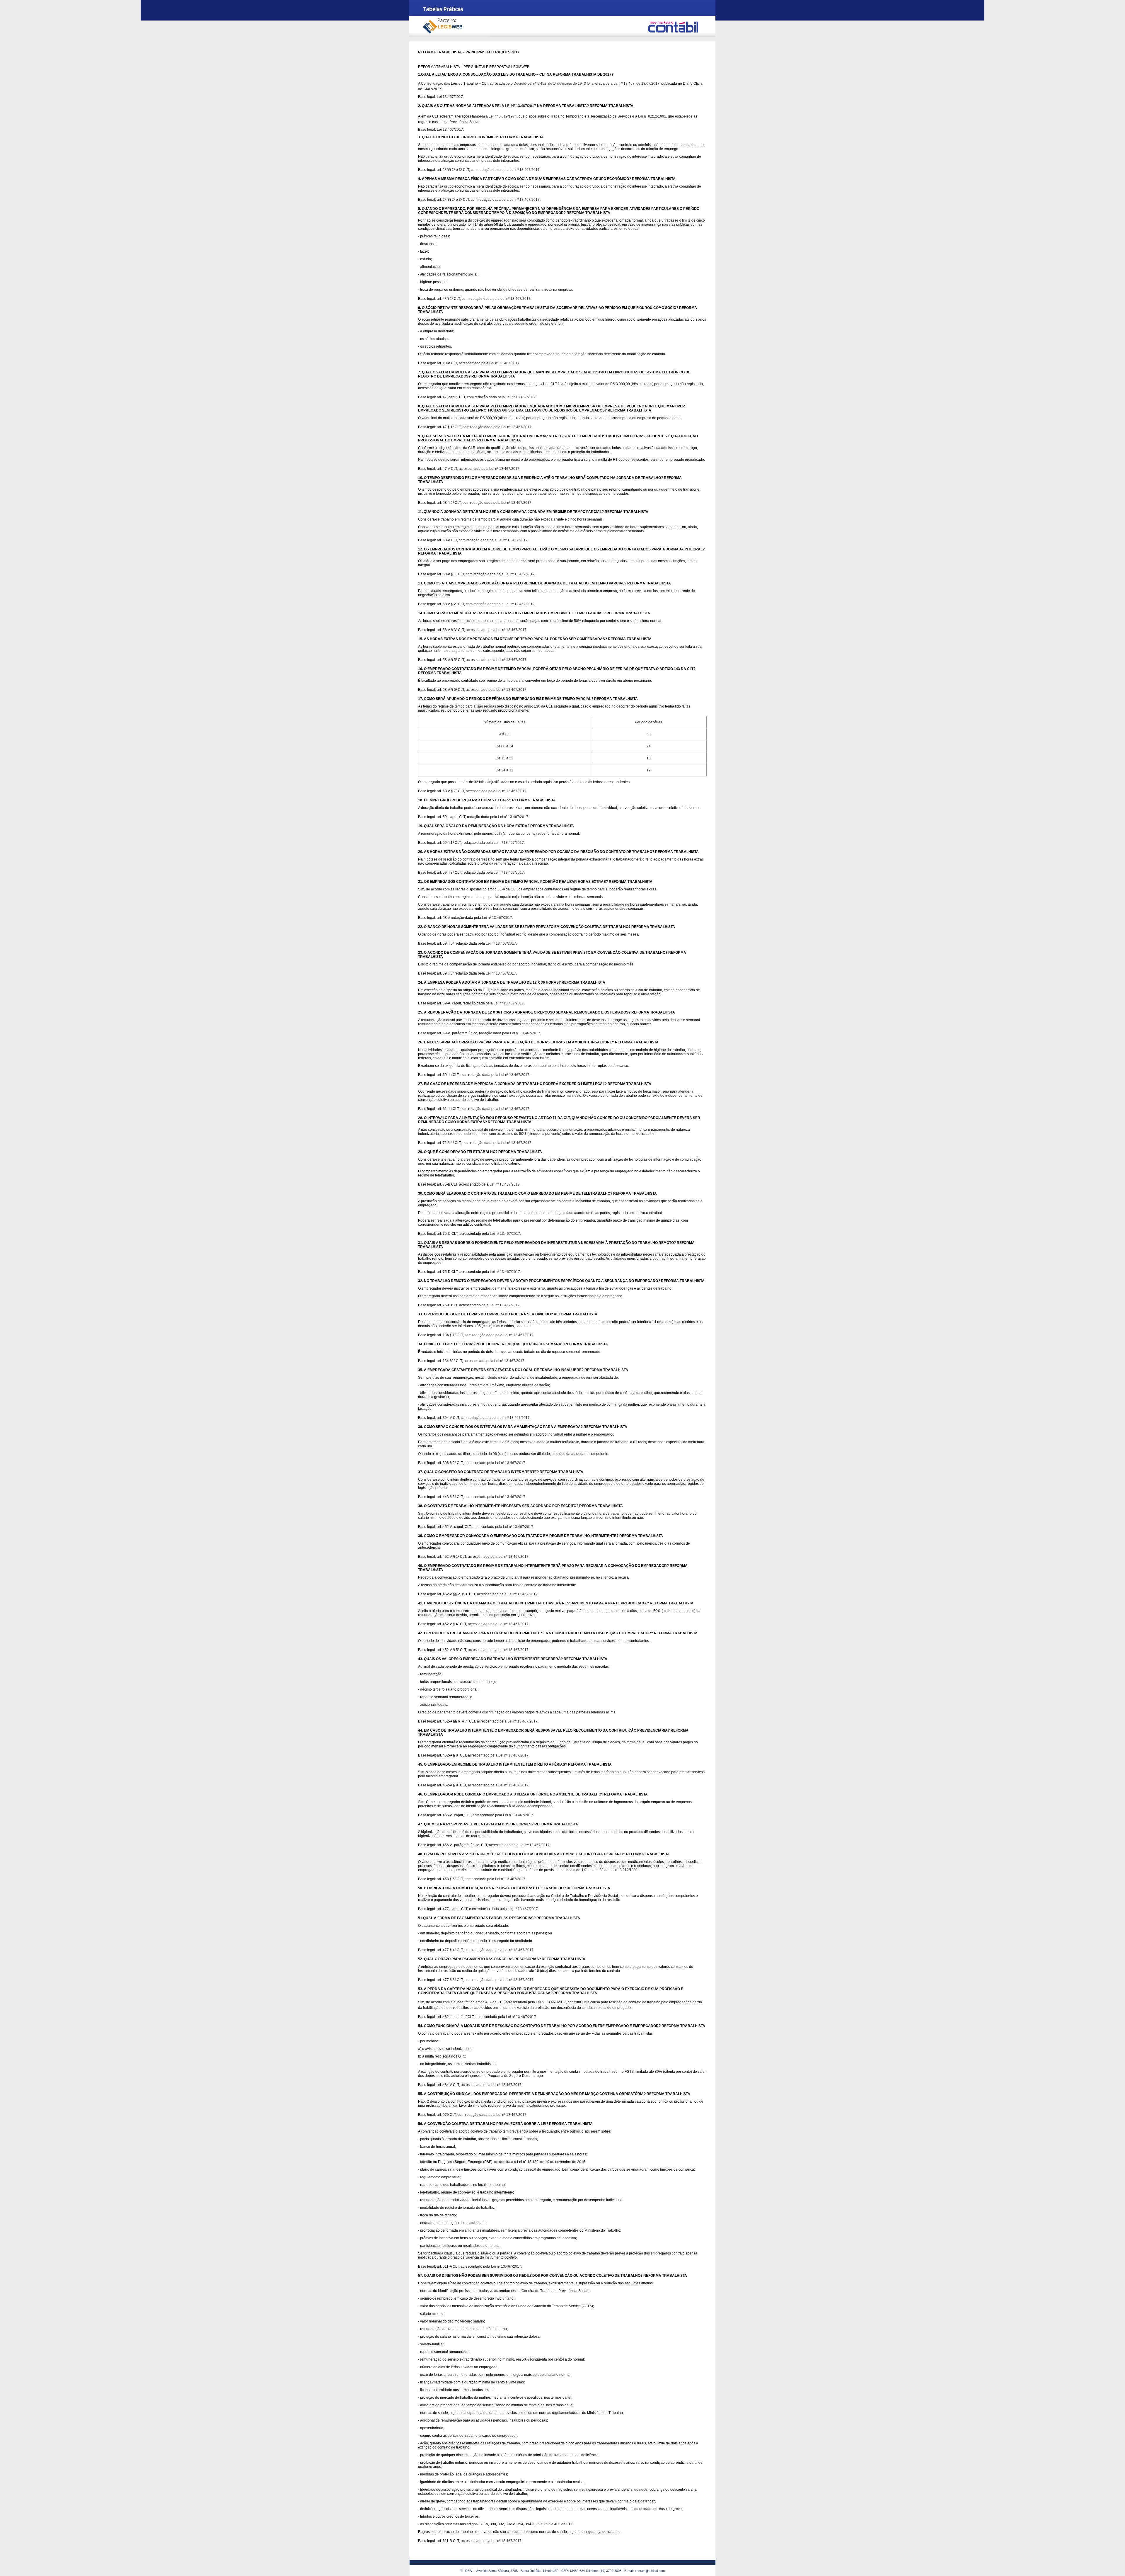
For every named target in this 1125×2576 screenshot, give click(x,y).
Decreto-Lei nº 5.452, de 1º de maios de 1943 (550, 84)
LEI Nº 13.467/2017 (521, 106)
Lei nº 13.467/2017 (525, 170)
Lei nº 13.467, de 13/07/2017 (636, 84)
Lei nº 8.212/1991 (652, 116)
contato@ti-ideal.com (650, 2571)
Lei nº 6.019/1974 (503, 116)
